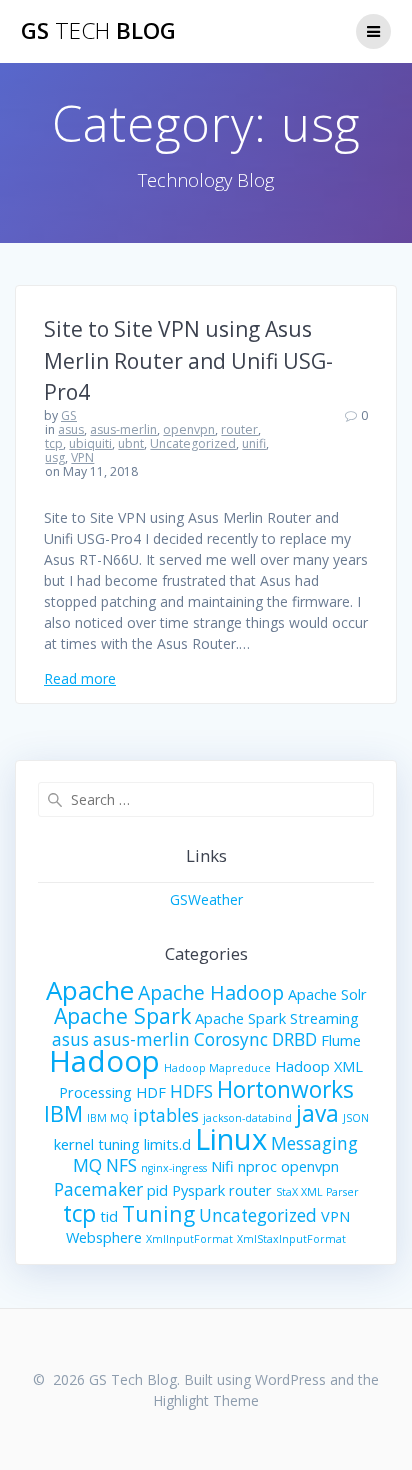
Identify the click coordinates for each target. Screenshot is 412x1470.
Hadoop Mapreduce (217, 1068)
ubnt (131, 443)
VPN (82, 457)
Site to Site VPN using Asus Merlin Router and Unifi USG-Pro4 (188, 360)
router (239, 429)
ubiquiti (90, 443)
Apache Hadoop (211, 992)
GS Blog (98, 31)
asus (71, 429)
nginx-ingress (174, 1168)
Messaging (314, 1143)
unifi (254, 443)
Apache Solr (327, 994)
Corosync (231, 1039)
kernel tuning (97, 1144)
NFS (121, 1165)
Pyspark (198, 1190)
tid (109, 1216)
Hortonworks (285, 1089)
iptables (166, 1115)
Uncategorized (193, 443)
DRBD (294, 1039)
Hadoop (104, 1061)
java (317, 1113)
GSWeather (206, 899)
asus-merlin (123, 429)
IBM (63, 1113)
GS (69, 415)
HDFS (191, 1091)
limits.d (167, 1144)
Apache (90, 990)
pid (157, 1190)
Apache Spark (122, 1015)
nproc (257, 1166)
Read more (80, 678)
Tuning (158, 1213)
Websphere (104, 1237)
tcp (54, 443)
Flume (341, 1040)
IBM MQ (108, 1118)
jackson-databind (247, 1118)
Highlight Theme (206, 1400)
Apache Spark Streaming (277, 1018)
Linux (231, 1139)
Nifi (222, 1166)
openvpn (189, 429)
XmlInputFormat (189, 1239)
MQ (87, 1165)
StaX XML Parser (317, 1192)
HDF (151, 1092)
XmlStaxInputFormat (291, 1239)
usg (55, 457)
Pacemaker (98, 1189)
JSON (356, 1118)
